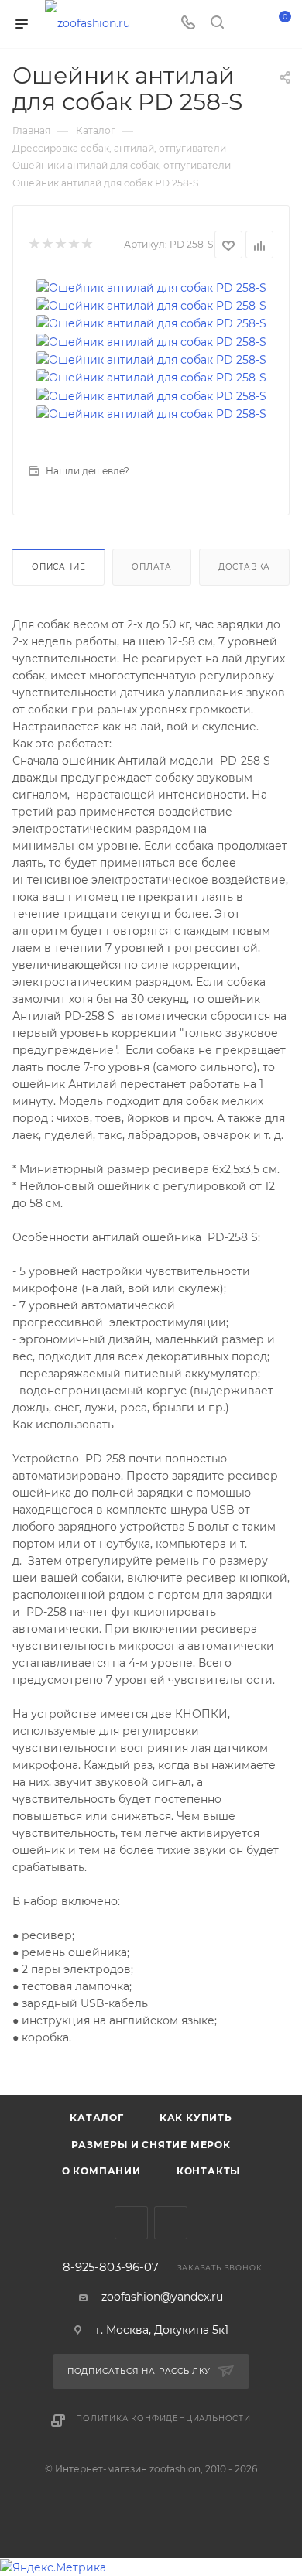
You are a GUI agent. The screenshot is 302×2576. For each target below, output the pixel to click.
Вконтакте (131, 2223)
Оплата (152, 567)
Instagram (171, 2223)
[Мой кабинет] (246, 24)
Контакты (208, 2171)
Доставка (244, 567)
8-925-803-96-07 (111, 2268)
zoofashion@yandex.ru (162, 2297)
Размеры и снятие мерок (151, 2145)
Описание (58, 567)
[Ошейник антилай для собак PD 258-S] (151, 286)
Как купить (196, 2118)
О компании (101, 2171)
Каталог (97, 2118)
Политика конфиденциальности (163, 2419)
